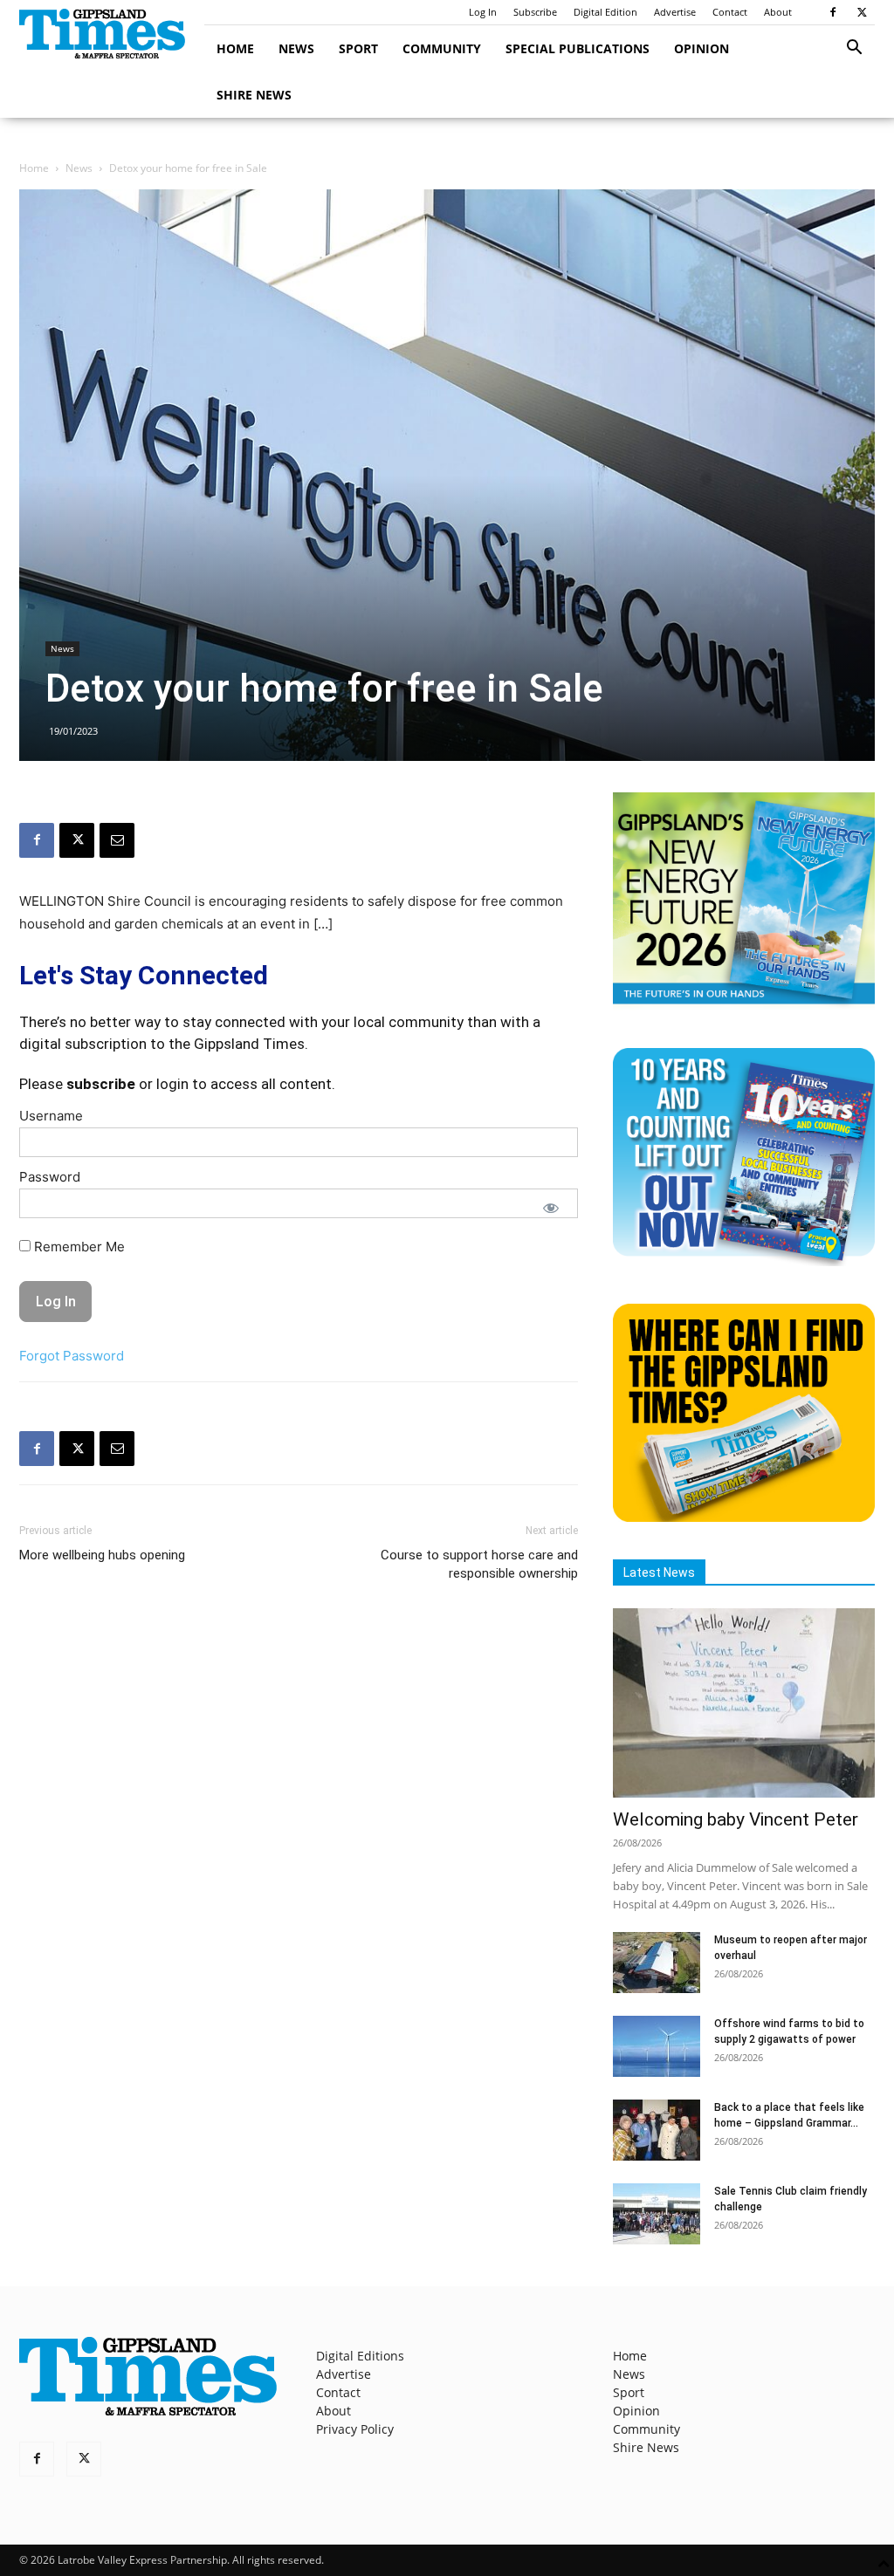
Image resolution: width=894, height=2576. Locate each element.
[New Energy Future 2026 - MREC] (744, 1006)
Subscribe (535, 12)
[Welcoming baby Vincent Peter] (744, 1703)
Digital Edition (605, 12)
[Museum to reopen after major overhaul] (657, 1963)
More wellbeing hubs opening (102, 1555)
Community (442, 48)
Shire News (254, 95)
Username (51, 1116)
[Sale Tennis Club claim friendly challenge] (657, 2214)
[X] (862, 12)
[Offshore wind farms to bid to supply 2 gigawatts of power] (657, 2046)
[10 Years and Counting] (744, 1261)
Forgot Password (72, 1356)
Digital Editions (360, 2356)
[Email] (117, 840)
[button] (854, 49)
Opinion (701, 48)
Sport (358, 48)
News (296, 48)
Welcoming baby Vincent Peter (736, 1819)
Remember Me (78, 1247)
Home (235, 48)
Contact (730, 12)
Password (50, 1177)
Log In (483, 12)
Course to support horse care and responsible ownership (479, 1564)
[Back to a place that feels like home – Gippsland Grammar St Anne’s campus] (657, 2130)
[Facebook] (833, 12)
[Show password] (551, 1208)
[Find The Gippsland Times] (744, 1517)
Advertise (675, 12)
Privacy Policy (355, 2429)
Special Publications (578, 48)
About (778, 12)
